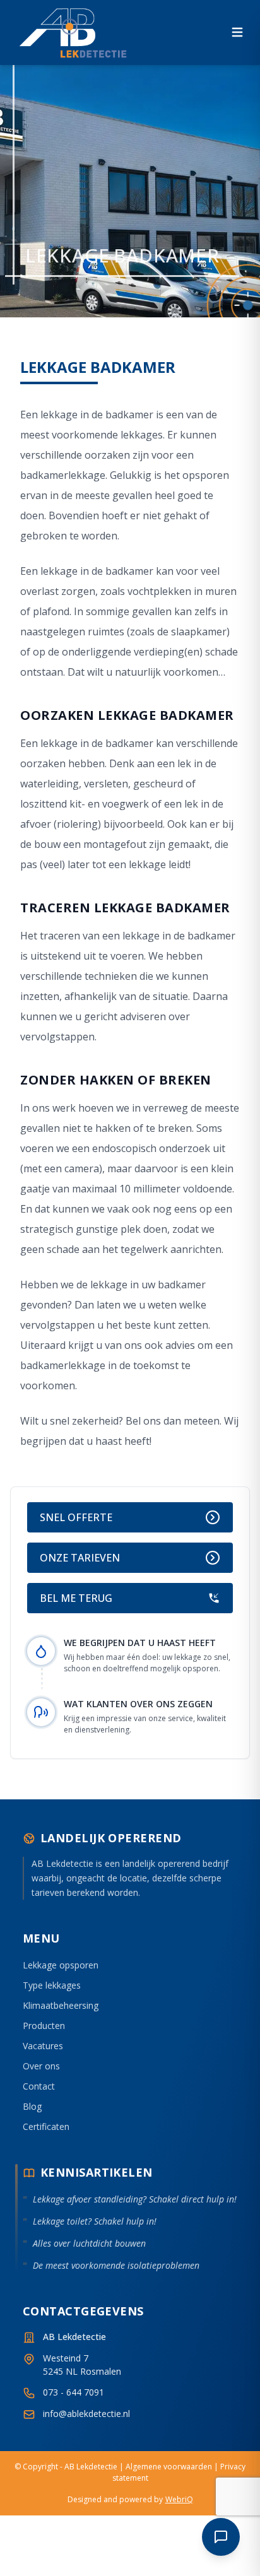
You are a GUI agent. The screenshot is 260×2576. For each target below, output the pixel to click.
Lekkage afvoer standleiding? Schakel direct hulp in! (135, 2199)
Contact (39, 2086)
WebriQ (179, 2499)
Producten (44, 2026)
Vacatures (43, 2046)
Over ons (41, 2066)
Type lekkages (52, 1985)
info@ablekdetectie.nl (86, 2414)
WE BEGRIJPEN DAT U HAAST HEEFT (140, 1643)
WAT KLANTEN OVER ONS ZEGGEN (138, 1704)
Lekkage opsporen (61, 1965)
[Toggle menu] (237, 32)
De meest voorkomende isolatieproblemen (116, 2265)
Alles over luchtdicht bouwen (89, 2243)
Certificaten (46, 2126)
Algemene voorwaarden (169, 2467)
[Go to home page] (74, 32)
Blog (32, 2106)
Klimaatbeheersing (61, 2005)
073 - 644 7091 (74, 2392)
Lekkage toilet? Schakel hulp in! (95, 2221)
